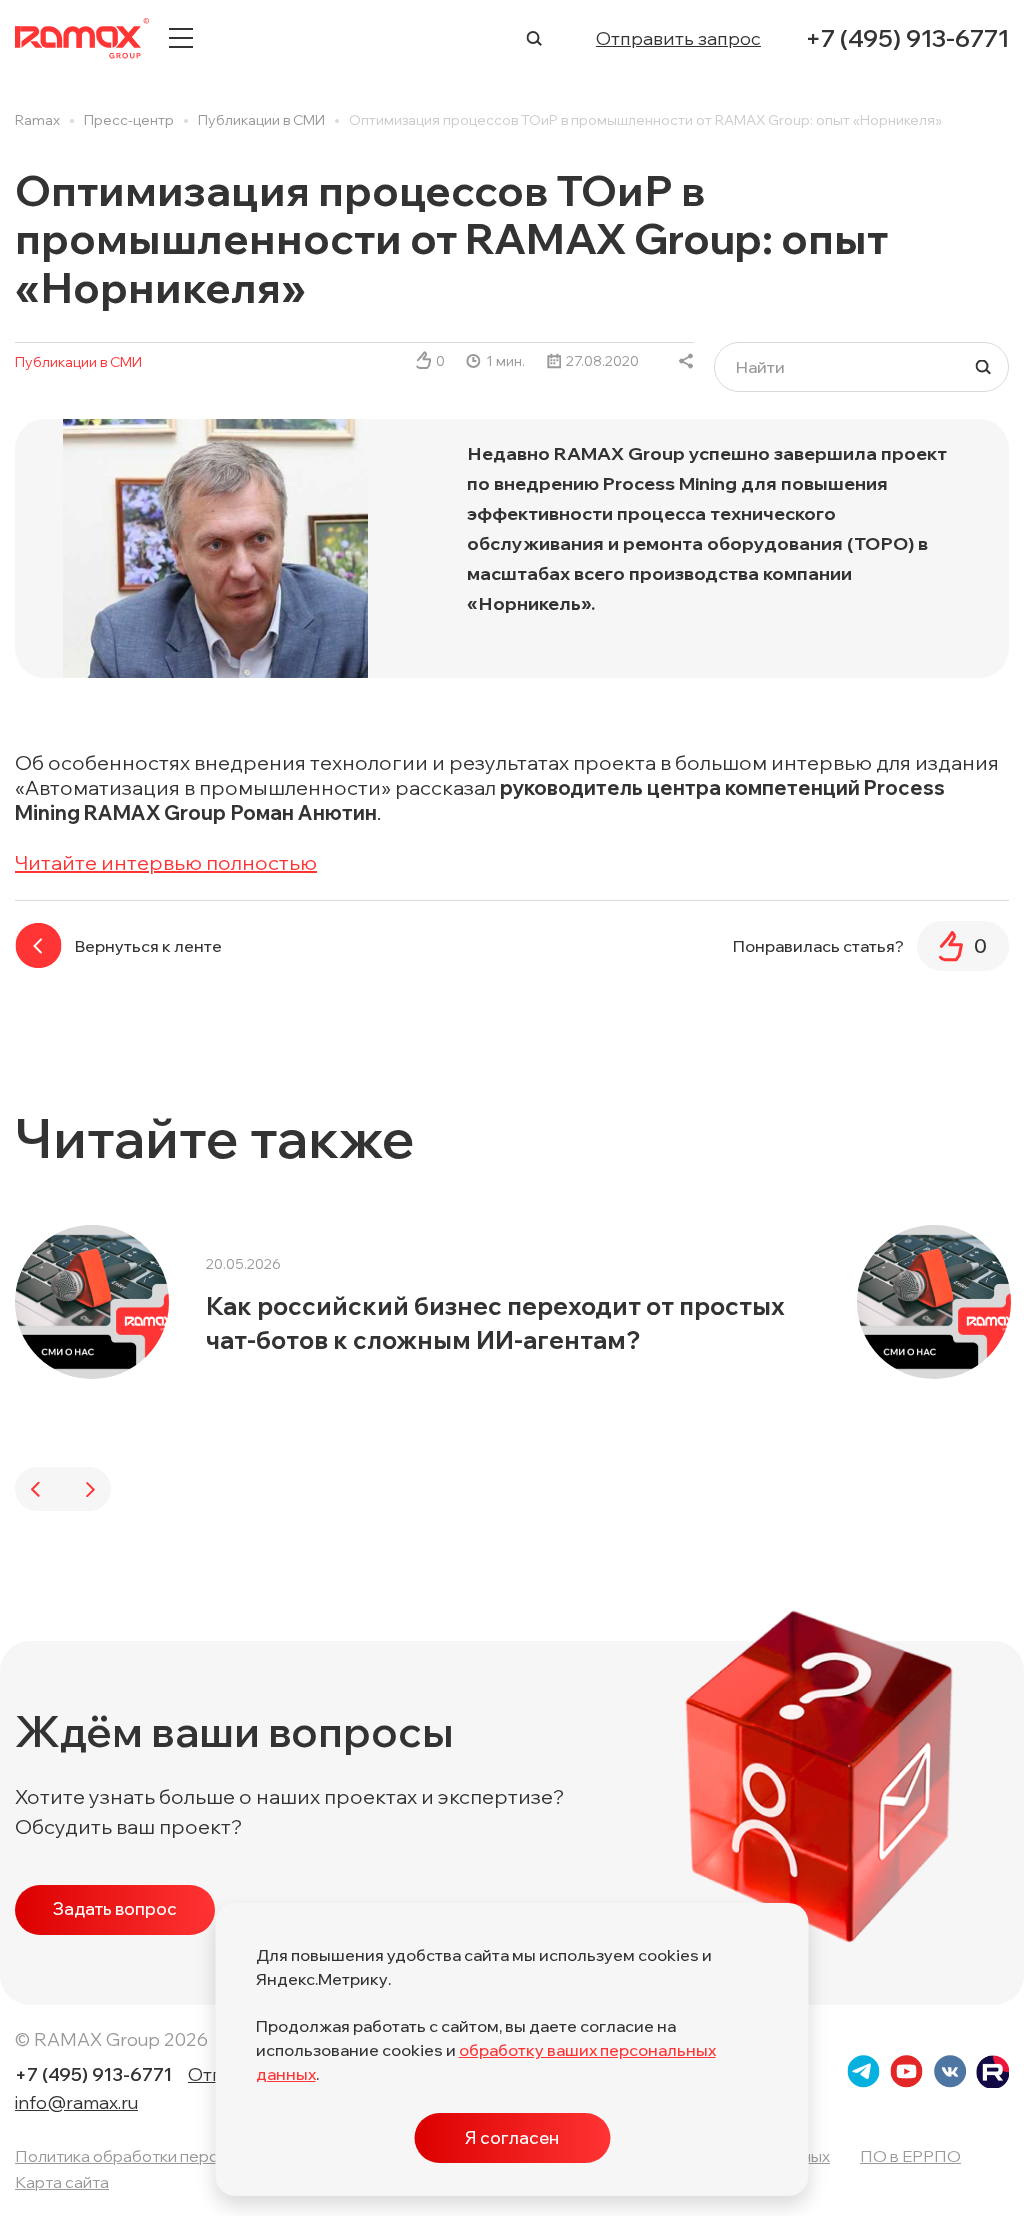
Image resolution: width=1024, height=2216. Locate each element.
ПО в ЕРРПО (910, 2156)
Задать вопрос (115, 1908)
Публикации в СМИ (78, 362)
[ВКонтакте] (686, 361)
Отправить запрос (678, 38)
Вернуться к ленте (148, 946)
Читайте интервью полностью (166, 862)
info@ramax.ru (76, 2102)
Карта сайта (62, 2182)
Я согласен (512, 2137)
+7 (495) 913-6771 (907, 38)
